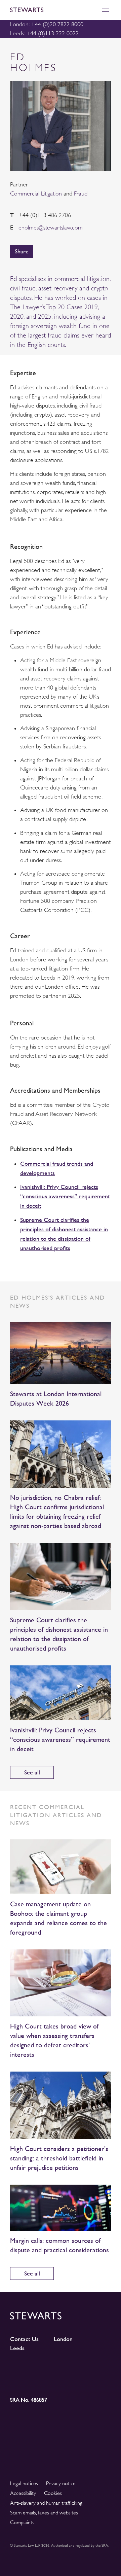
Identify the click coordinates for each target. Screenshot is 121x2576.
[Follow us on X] (73, 2368)
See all (32, 1772)
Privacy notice (61, 2483)
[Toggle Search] (91, 10)
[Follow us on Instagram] (48, 2369)
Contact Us (24, 2339)
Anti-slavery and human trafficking (46, 2503)
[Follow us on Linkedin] (23, 2368)
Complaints (22, 2522)
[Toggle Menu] (105, 10)
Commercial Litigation (37, 193)
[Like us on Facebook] (98, 2369)
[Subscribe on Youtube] (23, 2381)
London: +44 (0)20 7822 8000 (47, 24)
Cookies (53, 2493)
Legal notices (24, 2483)
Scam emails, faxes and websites (44, 2513)
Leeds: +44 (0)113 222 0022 (44, 33)
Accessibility (23, 2493)
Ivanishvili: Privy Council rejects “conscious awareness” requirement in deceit (65, 1196)
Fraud (81, 193)
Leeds (17, 2348)
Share (22, 251)
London (63, 2339)
